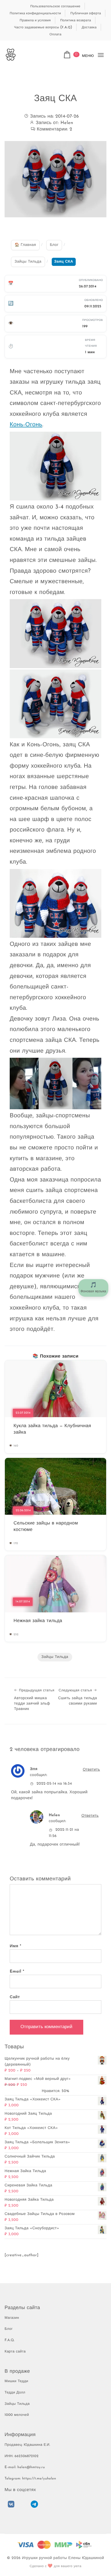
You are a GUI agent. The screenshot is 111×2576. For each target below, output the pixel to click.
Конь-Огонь (26, 425)
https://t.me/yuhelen (39, 2479)
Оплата (55, 34)
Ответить (91, 1770)
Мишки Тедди (16, 2381)
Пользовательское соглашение (55, 6)
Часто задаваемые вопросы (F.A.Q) (43, 27)
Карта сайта (15, 2352)
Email (17, 1972)
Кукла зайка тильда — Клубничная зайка (52, 1429)
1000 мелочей (17, 2415)
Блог (9, 2329)
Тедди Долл (15, 2393)
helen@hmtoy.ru (31, 2467)
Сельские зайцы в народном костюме (46, 1527)
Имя (15, 1946)
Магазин (12, 2318)
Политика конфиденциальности (35, 13)
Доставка (89, 27)
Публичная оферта (86, 13)
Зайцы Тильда (55, 1657)
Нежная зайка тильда (38, 1621)
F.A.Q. (10, 2340)
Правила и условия (35, 20)
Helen (67, 123)
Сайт (15, 1997)
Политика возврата (76, 20)
